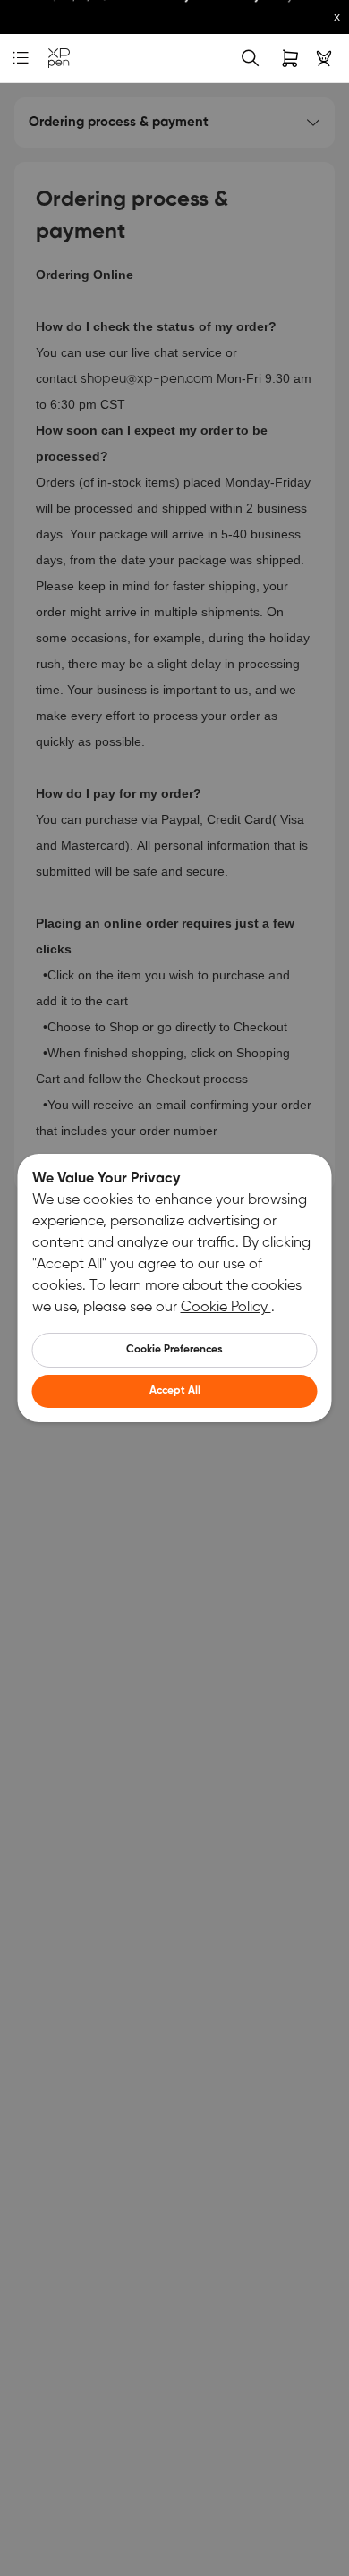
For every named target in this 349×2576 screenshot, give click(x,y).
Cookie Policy (226, 1308)
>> (123, 22)
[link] (59, 59)
